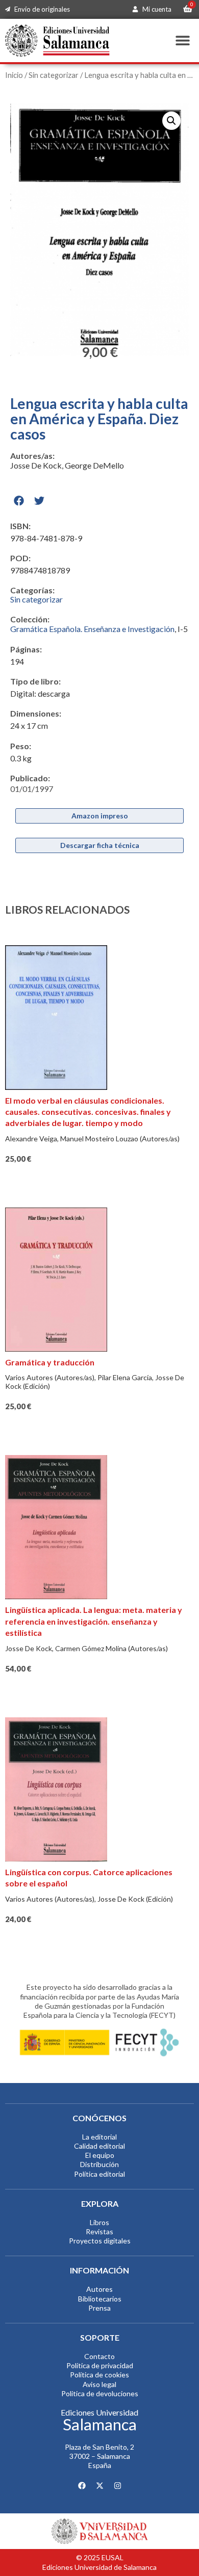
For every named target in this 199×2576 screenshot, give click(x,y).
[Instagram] (117, 2485)
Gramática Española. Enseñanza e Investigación (92, 629)
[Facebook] (82, 2485)
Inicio (14, 75)
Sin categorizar (54, 75)
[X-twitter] (99, 2485)
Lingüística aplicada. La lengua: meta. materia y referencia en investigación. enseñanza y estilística (94, 1621)
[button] (182, 40)
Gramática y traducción (50, 1362)
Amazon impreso (100, 816)
